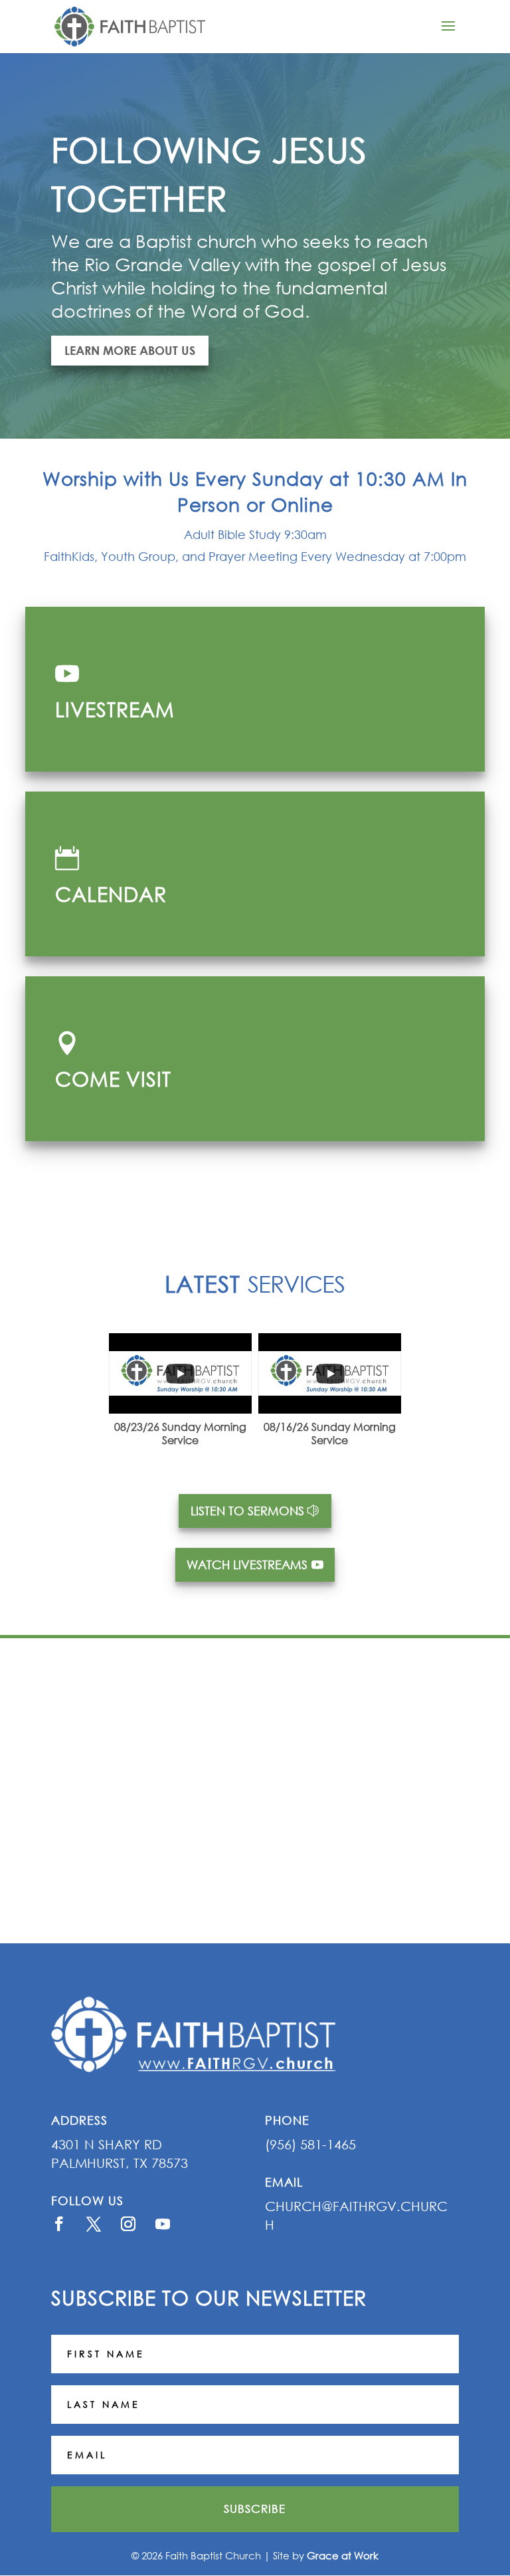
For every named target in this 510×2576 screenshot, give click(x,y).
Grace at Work (343, 2555)
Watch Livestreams (247, 1564)
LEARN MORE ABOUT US (130, 350)
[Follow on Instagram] (128, 2224)
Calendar (111, 894)
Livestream (115, 709)
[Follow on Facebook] (59, 2224)
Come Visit (113, 1078)
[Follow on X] (94, 2224)
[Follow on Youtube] (163, 2224)
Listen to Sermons (247, 1511)
